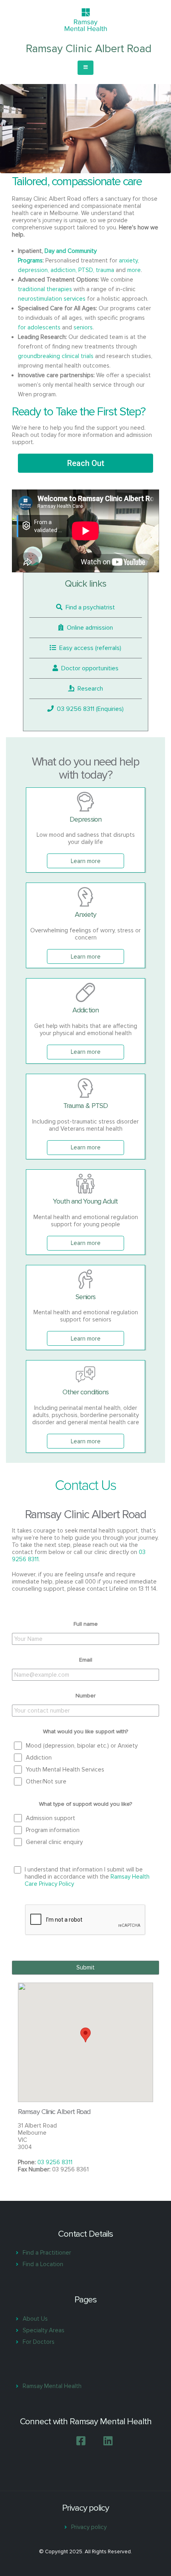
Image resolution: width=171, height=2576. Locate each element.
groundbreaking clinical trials (56, 356)
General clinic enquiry (54, 1842)
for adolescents (39, 327)
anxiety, (129, 260)
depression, (33, 270)
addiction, (64, 270)
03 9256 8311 (55, 2162)
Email (86, 1660)
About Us (35, 2319)
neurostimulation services (52, 299)
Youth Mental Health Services (65, 1770)
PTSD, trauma (96, 270)
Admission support (51, 1818)
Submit (85, 1967)
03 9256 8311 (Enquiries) (89, 709)
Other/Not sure (46, 1781)
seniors (83, 327)
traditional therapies (45, 289)
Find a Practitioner (47, 2253)
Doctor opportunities (88, 668)
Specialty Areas (44, 2330)
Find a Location (43, 2264)
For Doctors (39, 2342)
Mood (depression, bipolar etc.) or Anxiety (82, 1746)
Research (89, 689)
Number (85, 1696)
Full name (86, 1624)
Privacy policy (89, 2527)
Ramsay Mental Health (52, 2386)
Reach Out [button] (86, 463)
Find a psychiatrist (89, 607)
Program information (53, 1830)
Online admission (88, 628)
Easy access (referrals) (89, 648)
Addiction (39, 1758)
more (134, 270)
